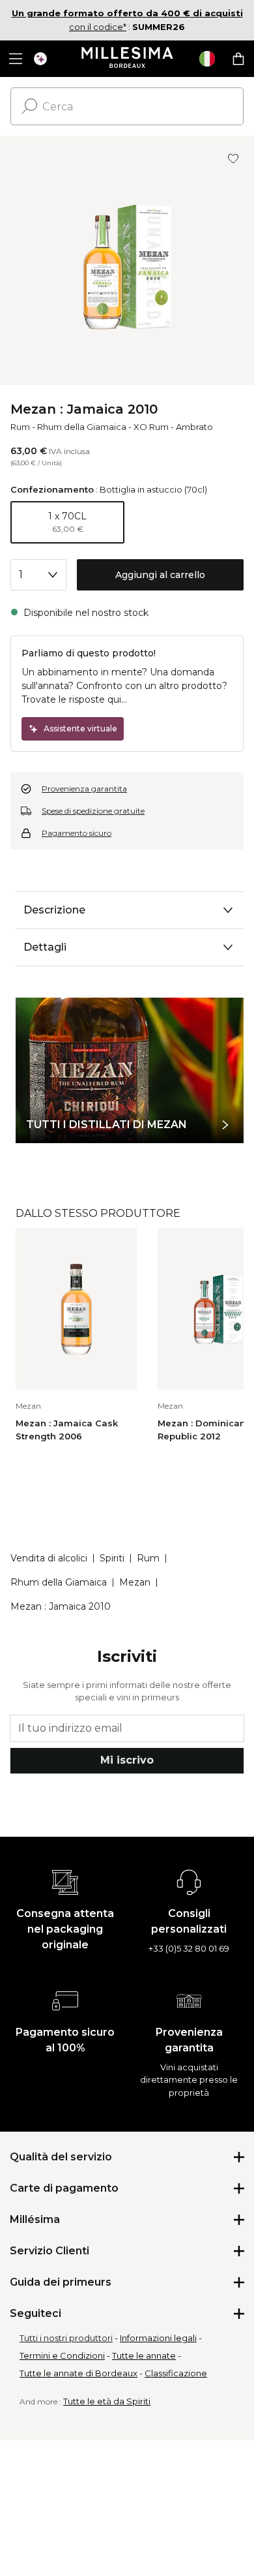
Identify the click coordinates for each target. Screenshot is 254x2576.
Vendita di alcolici (49, 1558)
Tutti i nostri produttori (66, 2338)
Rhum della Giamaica (82, 427)
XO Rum (151, 427)
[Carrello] (238, 59)
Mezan (135, 1582)
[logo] (127, 59)
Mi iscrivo (127, 1760)
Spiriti (112, 1558)
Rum (20, 427)
